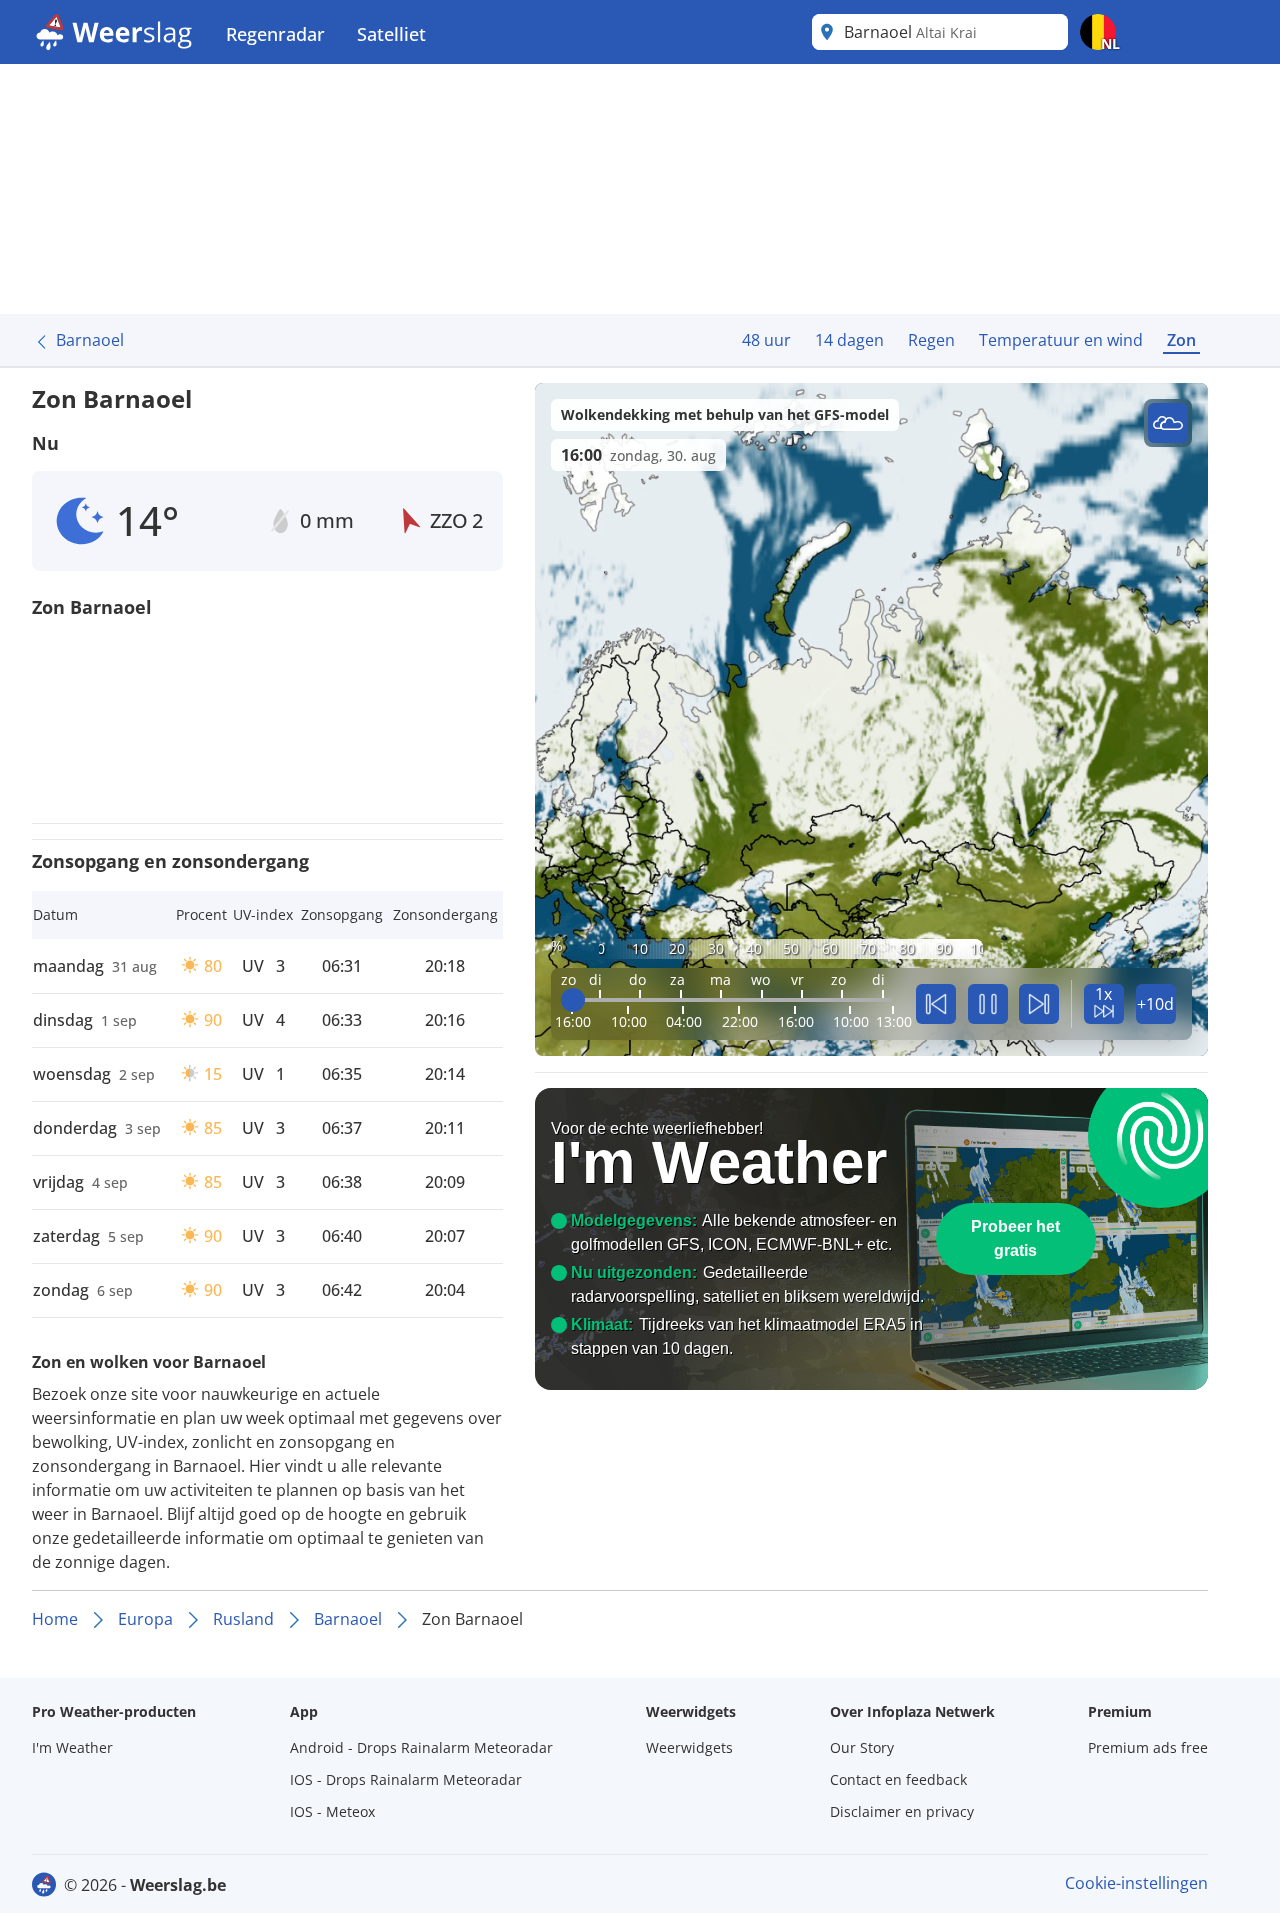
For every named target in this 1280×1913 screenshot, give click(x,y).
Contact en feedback (898, 1779)
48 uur (766, 340)
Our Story (862, 1747)
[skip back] (936, 1004)
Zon (1181, 340)
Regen (931, 340)
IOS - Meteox (332, 1811)
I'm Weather (72, 1747)
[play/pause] (988, 1004)
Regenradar (275, 34)
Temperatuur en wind (1061, 340)
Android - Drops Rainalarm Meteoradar (421, 1747)
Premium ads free (1148, 1747)
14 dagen (849, 340)
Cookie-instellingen (1136, 1883)
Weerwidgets (689, 1747)
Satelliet (391, 34)
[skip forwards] (1039, 1004)
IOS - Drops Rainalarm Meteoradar (406, 1779)
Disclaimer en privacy (902, 1811)
